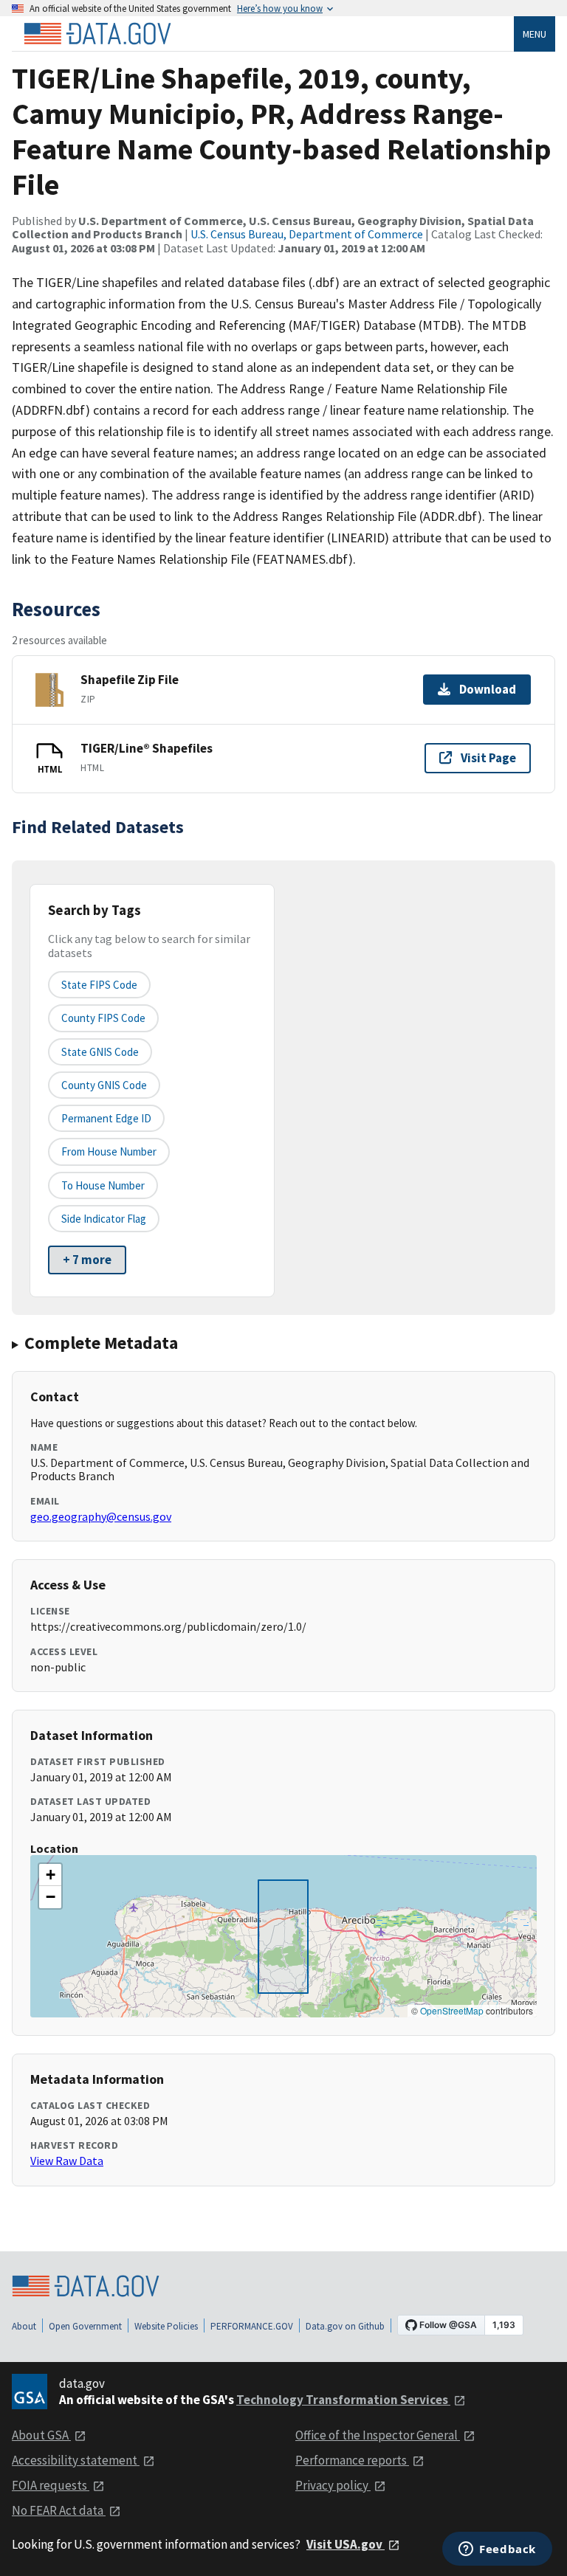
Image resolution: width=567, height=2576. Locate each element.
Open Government (85, 2326)
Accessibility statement (76, 2460)
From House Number (109, 1151)
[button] (50, 1875)
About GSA (41, 2435)
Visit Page (488, 758)
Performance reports (352, 2460)
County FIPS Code (103, 1018)
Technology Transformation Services (343, 2400)
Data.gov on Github (345, 2326)
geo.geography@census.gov (101, 1516)
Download (488, 689)
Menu (535, 34)
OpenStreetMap (452, 2010)
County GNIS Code (104, 1085)
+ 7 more (87, 1260)
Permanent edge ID (106, 1118)
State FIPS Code (99, 985)
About (24, 2326)
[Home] (97, 34)
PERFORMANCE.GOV (252, 2326)
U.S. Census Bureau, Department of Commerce (307, 234)
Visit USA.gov (346, 2544)
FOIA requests (51, 2485)
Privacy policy (333, 2485)
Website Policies (166, 2326)
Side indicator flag (104, 1219)
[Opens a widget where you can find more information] (497, 2550)
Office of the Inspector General (378, 2435)
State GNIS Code (100, 1052)
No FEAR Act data (59, 2510)
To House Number (103, 1185)
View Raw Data (67, 2161)
